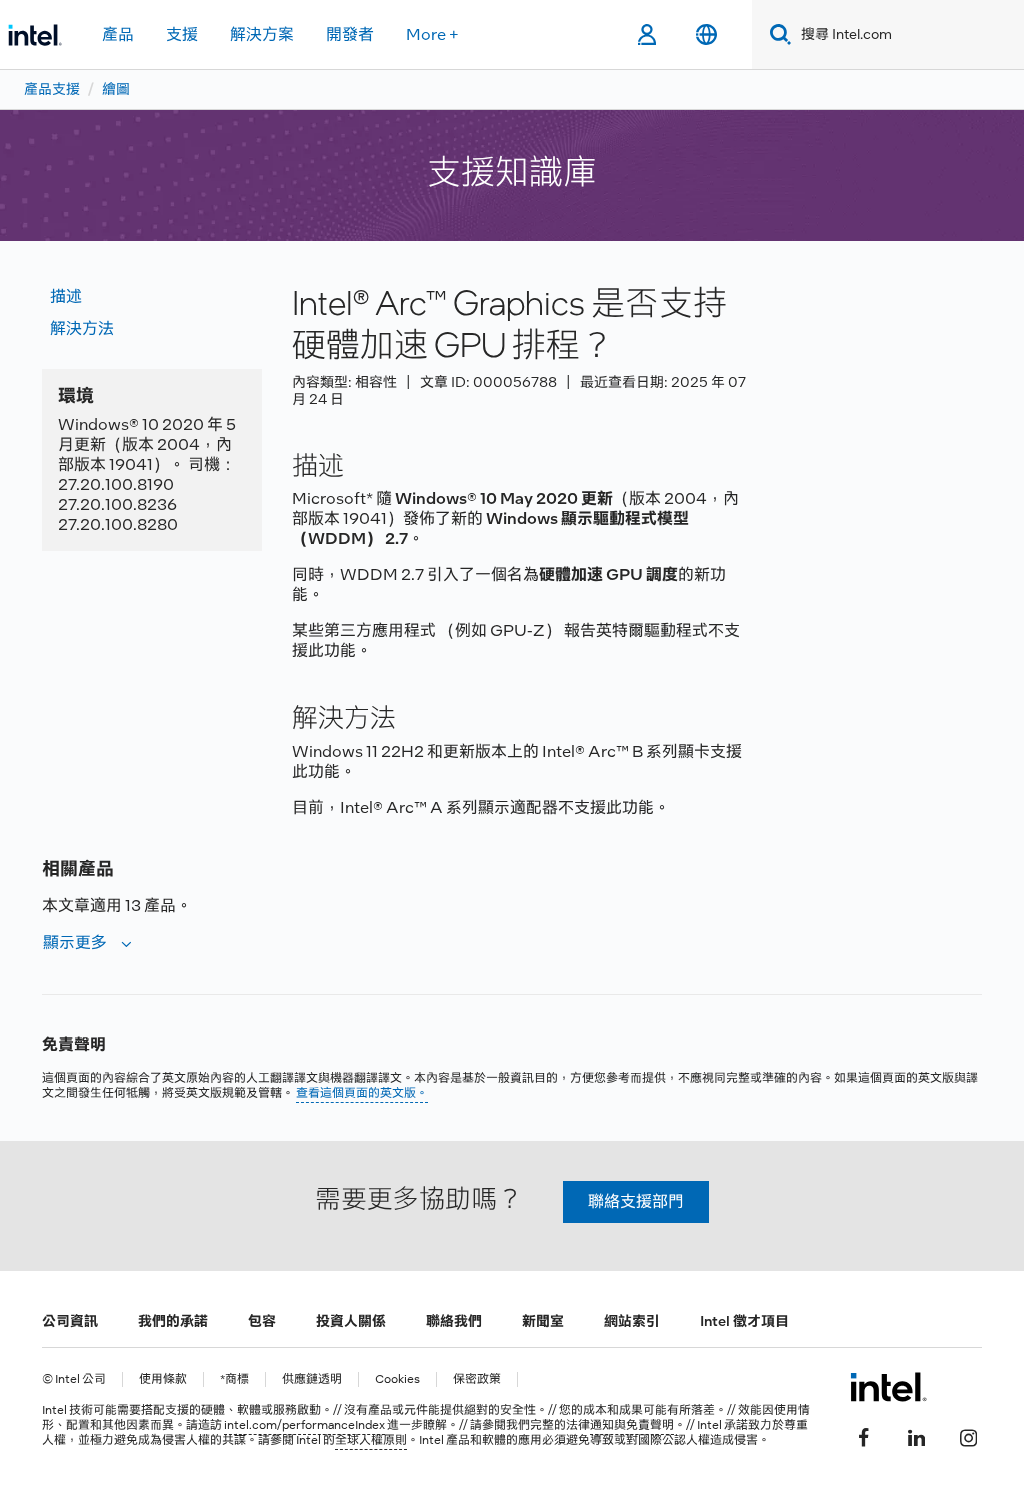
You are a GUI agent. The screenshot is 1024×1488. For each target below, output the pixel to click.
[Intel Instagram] (968, 1435)
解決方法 (82, 328)
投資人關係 (351, 1321)
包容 (262, 1321)
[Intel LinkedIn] (916, 1435)
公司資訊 (70, 1321)
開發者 (350, 34)
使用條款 (163, 1379)
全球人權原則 (371, 1440)
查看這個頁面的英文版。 (362, 1093)
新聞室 (543, 1321)
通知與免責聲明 (632, 1425)
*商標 (234, 1379)
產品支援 (52, 89)
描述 (66, 296)
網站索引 (632, 1321)
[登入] (646, 35)
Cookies (397, 1379)
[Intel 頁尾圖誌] (888, 1387)
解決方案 (262, 34)
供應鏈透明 (312, 1379)
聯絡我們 (454, 1321)
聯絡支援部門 (636, 1201)
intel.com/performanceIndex (304, 1425)
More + (432, 34)
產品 (118, 34)
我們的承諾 (173, 1321)
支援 (182, 34)
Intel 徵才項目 (744, 1321)
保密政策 (477, 1379)
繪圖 (116, 89)
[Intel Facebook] (864, 1435)
